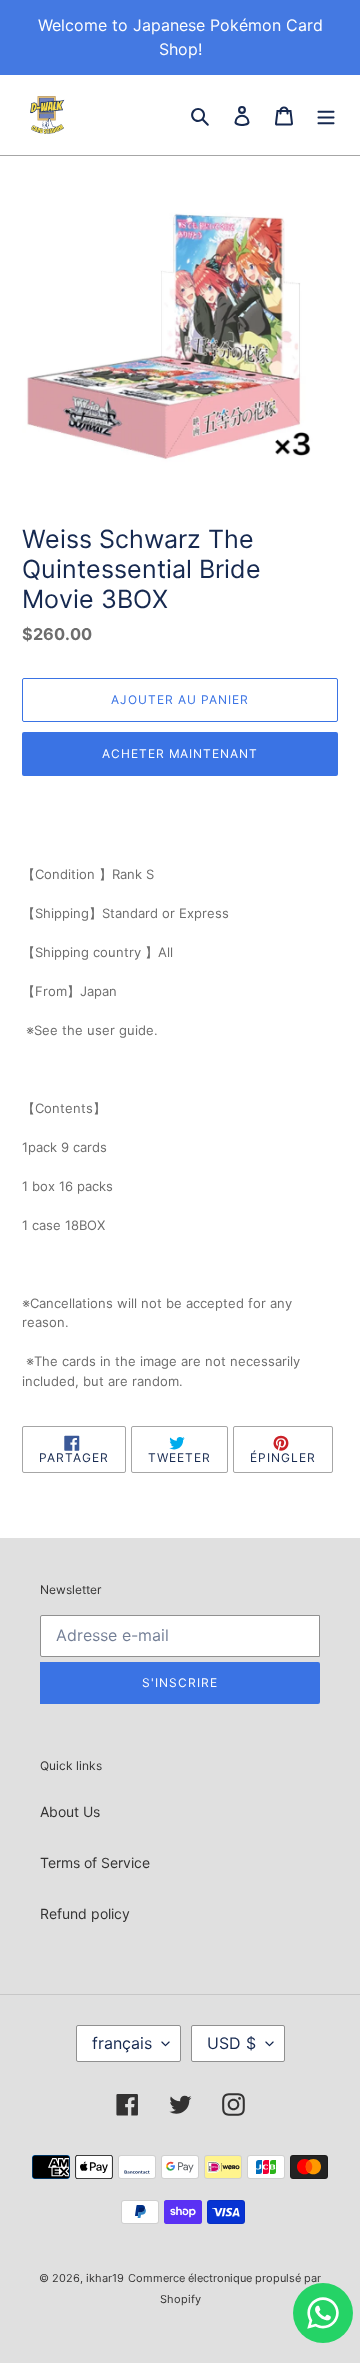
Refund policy (85, 1913)
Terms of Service (95, 1862)
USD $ (231, 2043)
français (122, 2043)
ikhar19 (105, 2278)
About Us (70, 1811)
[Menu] (326, 115)
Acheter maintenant (180, 753)
